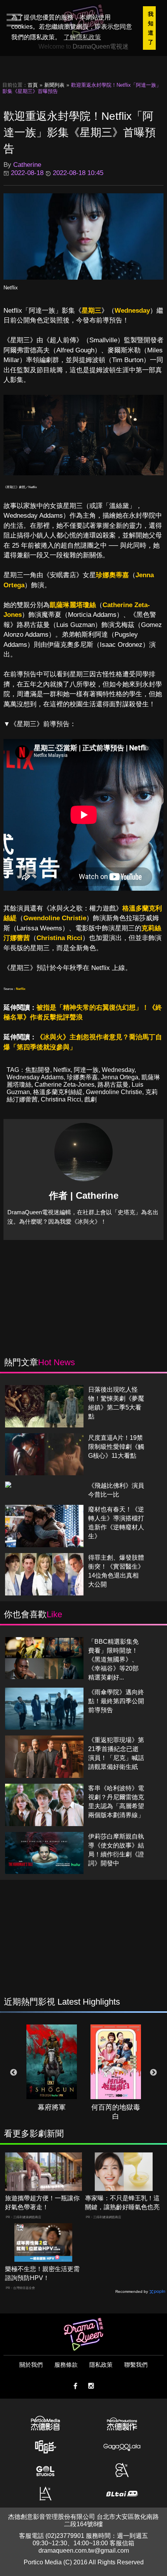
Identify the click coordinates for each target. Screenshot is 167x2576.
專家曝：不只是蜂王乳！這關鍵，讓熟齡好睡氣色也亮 (122, 2203)
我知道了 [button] (151, 28)
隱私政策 (101, 2365)
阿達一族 (86, 1070)
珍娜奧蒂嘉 (112, 575)
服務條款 (66, 2365)
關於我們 (31, 2365)
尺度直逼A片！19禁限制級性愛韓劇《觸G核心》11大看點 (116, 1447)
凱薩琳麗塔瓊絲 (73, 605)
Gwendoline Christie (55, 918)
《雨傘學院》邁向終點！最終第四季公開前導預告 (116, 1701)
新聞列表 (54, 85)
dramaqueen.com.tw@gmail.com (84, 2551)
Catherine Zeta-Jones (64, 1085)
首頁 (33, 85)
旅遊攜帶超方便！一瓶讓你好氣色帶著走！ (42, 2203)
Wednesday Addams (35, 1077)
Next (153, 2073)
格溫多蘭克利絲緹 (58, 1092)
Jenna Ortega (120, 1077)
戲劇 (90, 1099)
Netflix (11, 288)
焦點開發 (38, 1070)
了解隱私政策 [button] (82, 37)
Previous (14, 2073)
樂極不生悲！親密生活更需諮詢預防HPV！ (42, 2273)
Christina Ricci (59, 938)
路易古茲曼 (113, 1085)
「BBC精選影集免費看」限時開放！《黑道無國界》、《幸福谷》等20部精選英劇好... (113, 1659)
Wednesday (132, 311)
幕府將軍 (52, 2107)
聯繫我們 (136, 2365)
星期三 (91, 311)
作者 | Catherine (84, 1195)
